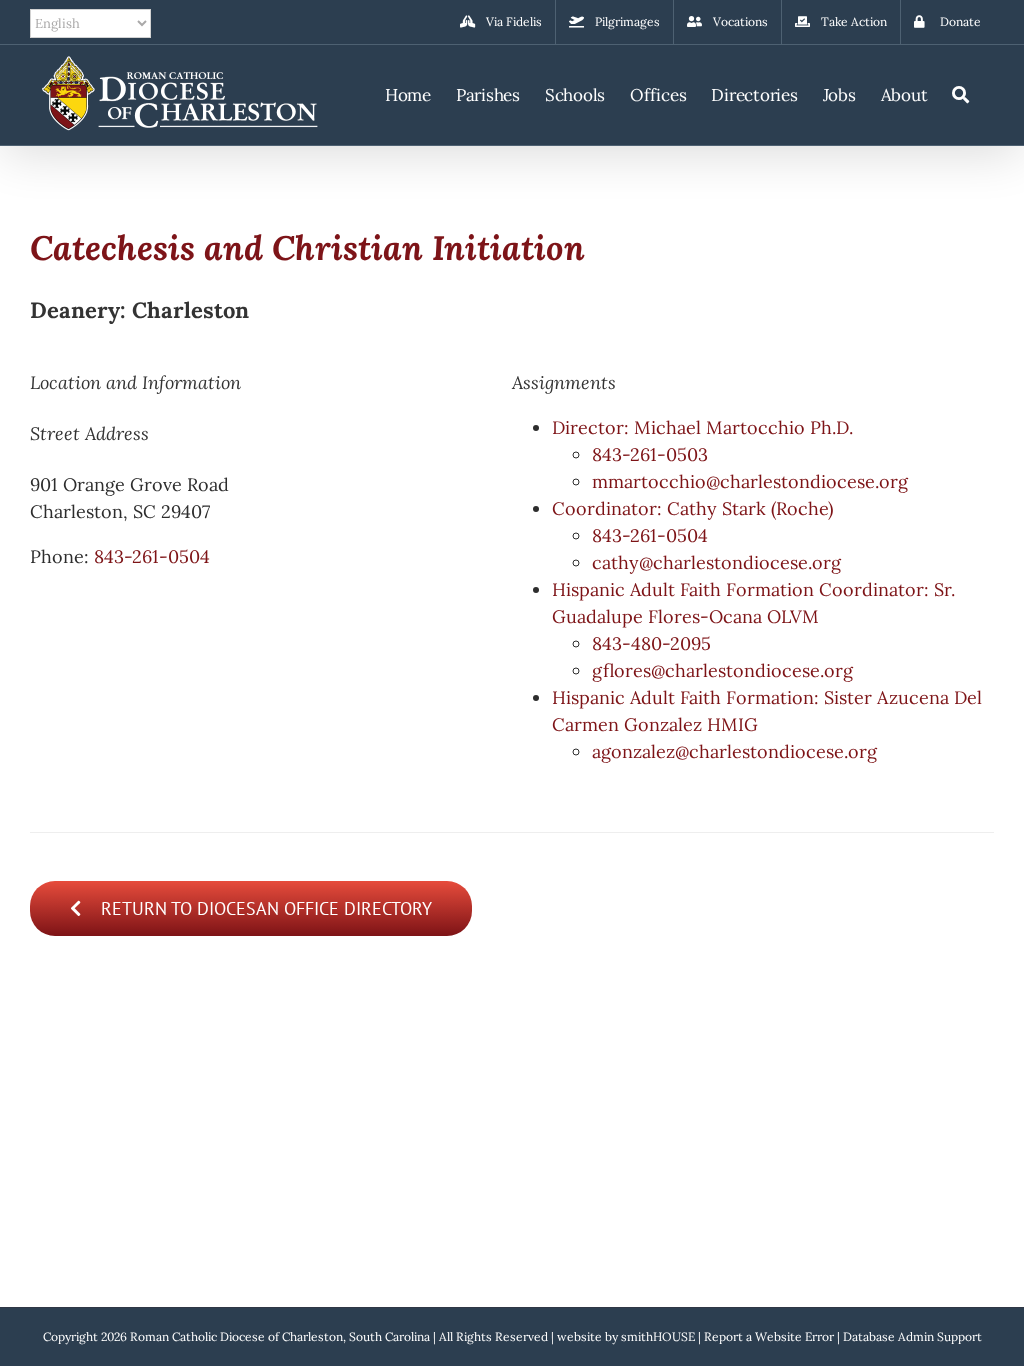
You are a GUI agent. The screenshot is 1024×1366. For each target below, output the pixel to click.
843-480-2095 (651, 643)
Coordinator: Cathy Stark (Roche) (692, 508)
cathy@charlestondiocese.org (716, 562)
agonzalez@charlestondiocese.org (734, 751)
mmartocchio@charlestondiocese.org (750, 481)
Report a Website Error (769, 1336)
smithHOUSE (658, 1336)
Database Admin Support (912, 1336)
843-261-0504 (152, 556)
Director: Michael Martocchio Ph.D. (702, 427)
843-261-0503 (650, 454)
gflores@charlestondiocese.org (722, 670)
